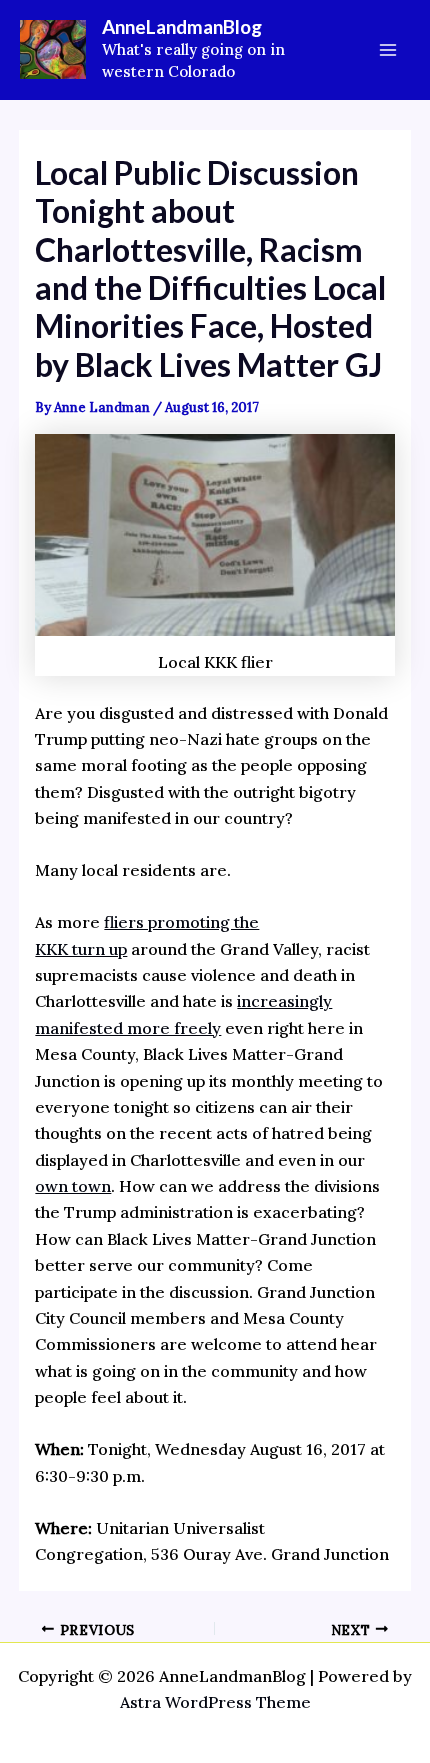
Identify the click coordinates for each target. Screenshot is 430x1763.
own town (73, 1186)
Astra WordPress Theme (215, 1702)
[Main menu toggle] (388, 50)
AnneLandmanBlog (182, 26)
